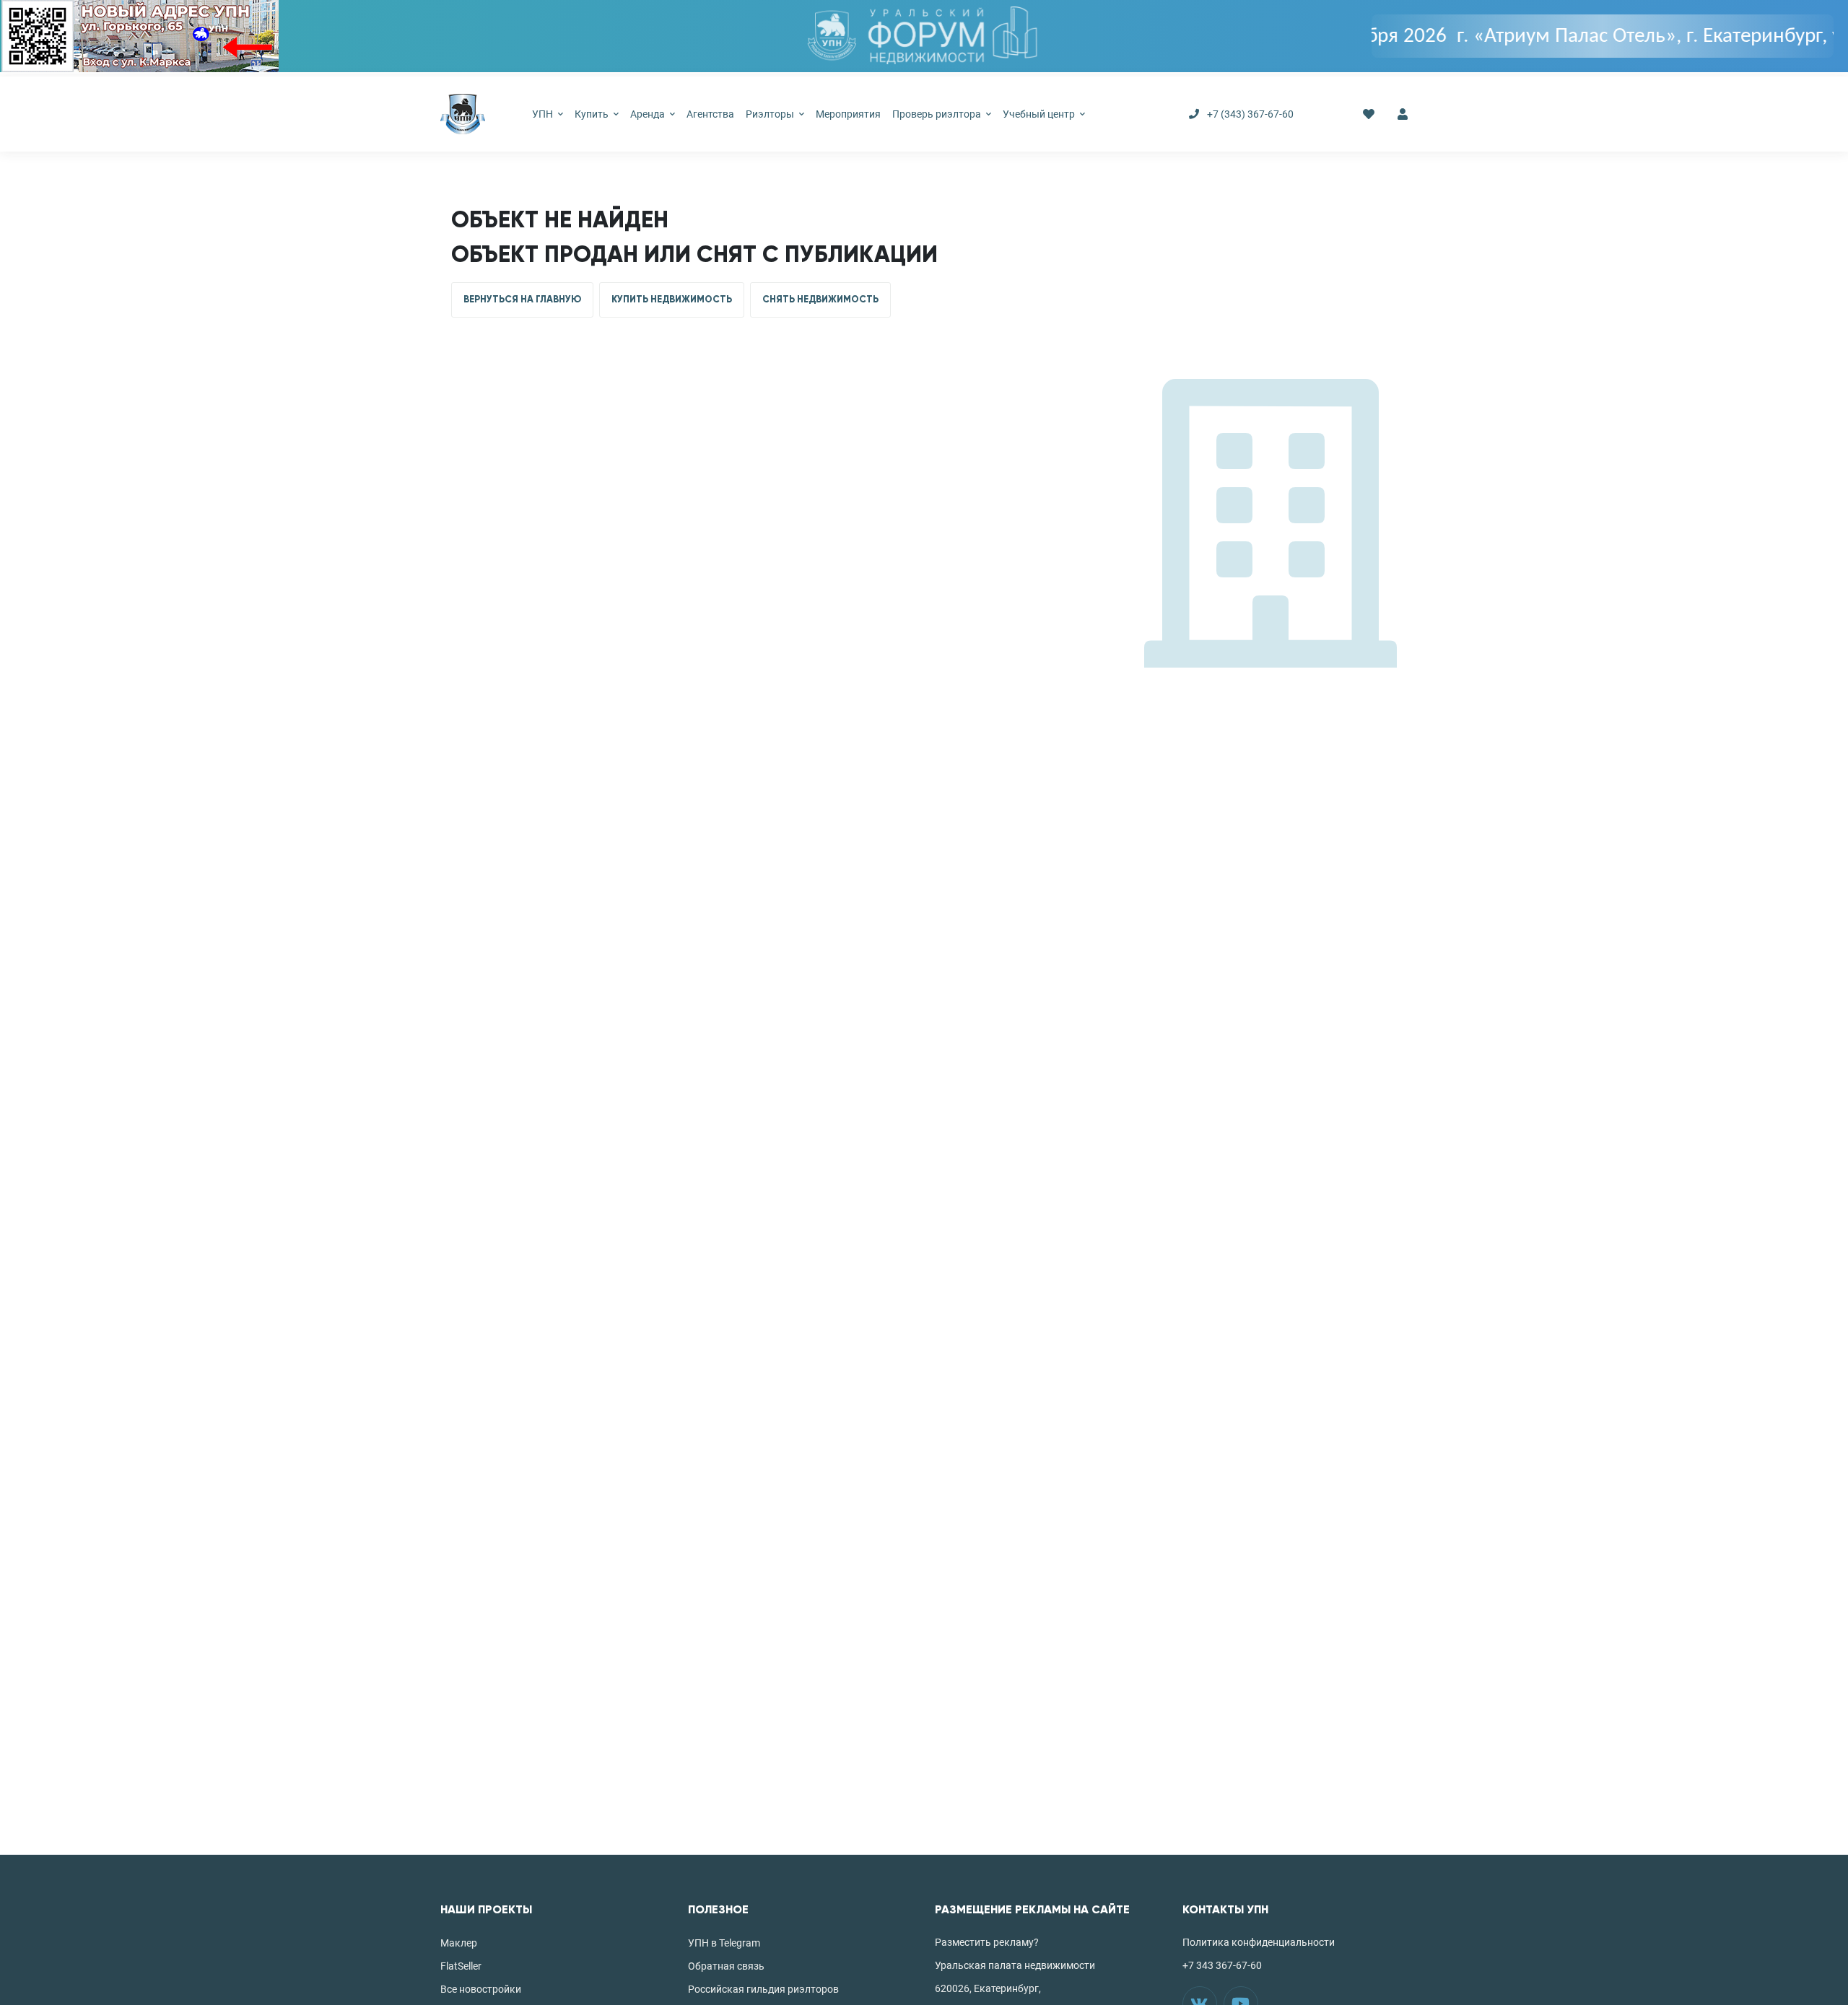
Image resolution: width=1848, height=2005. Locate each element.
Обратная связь (726, 1966)
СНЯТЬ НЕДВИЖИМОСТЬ (820, 300)
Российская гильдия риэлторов (763, 1989)
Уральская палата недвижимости (1015, 1965)
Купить (593, 114)
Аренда (649, 114)
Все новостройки (481, 1989)
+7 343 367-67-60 (1222, 1965)
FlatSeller (461, 1966)
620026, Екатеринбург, (988, 1988)
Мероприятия (848, 114)
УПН (544, 114)
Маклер (459, 1943)
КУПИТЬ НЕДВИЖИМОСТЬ (672, 300)
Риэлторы (771, 114)
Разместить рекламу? (987, 1942)
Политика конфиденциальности (1259, 1942)
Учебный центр (1040, 114)
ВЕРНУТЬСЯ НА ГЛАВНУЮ (522, 300)
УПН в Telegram (724, 1943)
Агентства (710, 114)
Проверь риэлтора (938, 114)
